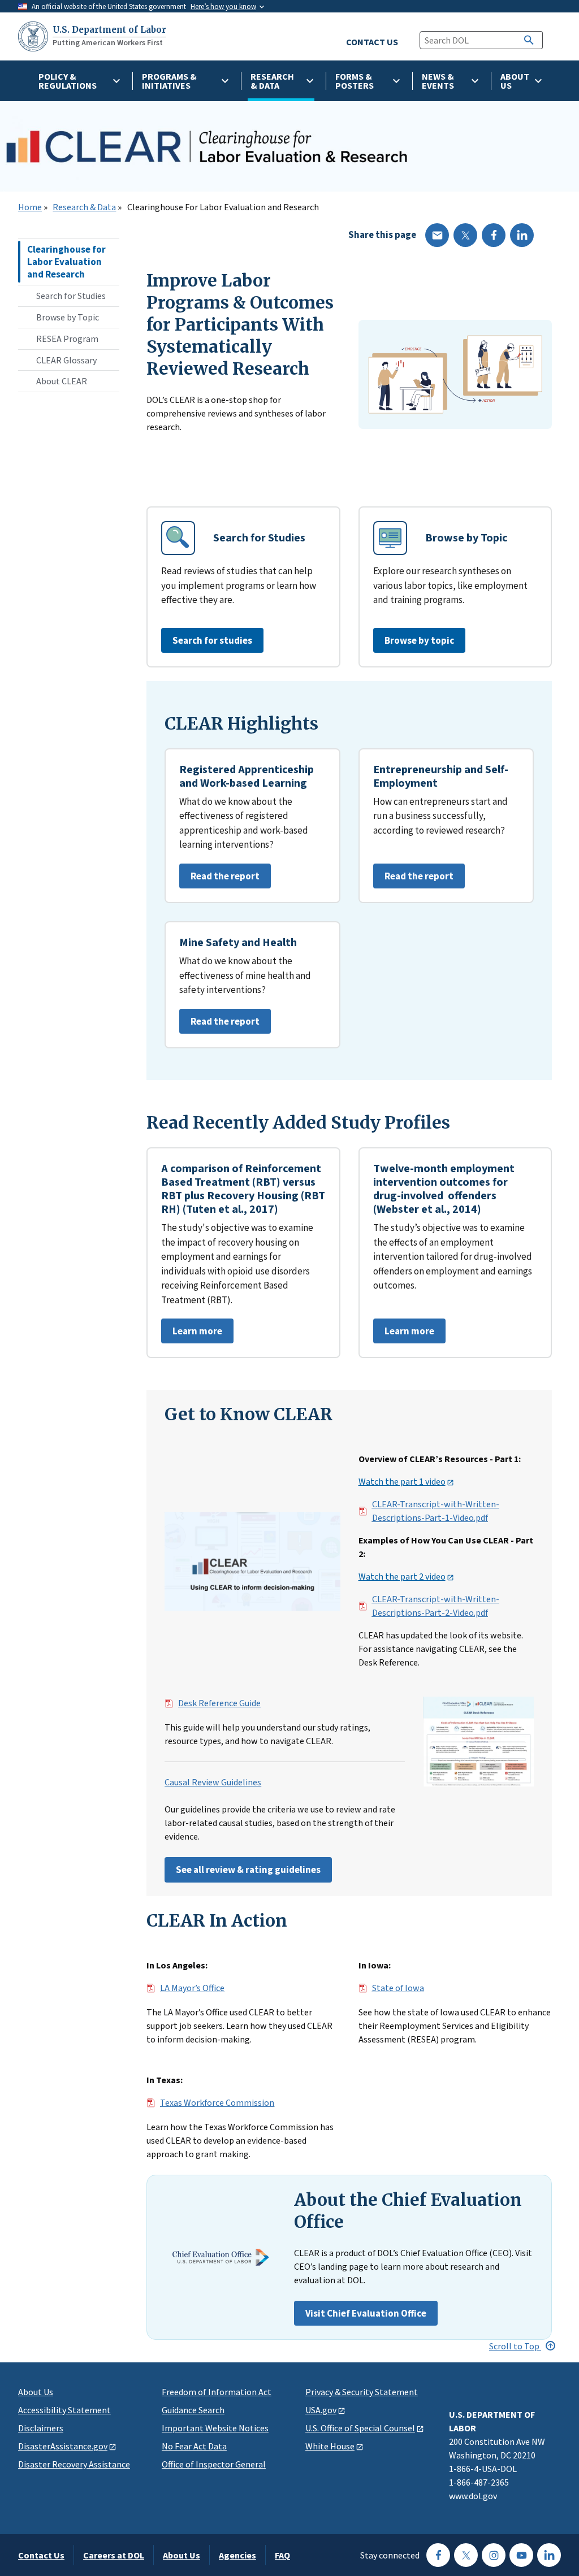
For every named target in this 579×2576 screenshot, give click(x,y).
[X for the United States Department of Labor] (466, 2555)
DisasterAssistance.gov (63, 2446)
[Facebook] (494, 235)
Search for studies (212, 640)
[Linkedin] (522, 235)
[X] (465, 235)
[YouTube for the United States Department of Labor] (521, 2555)
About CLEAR (62, 381)
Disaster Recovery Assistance (74, 2464)
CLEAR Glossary (66, 360)
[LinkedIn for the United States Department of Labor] (549, 2555)
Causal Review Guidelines (213, 1783)
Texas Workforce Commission (217, 2103)
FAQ (282, 2555)
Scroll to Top (515, 2346)
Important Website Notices (215, 2428)
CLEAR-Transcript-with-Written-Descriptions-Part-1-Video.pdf (436, 1511)
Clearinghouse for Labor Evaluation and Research (66, 262)
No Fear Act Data (194, 2446)
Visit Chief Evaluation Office (366, 2313)
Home (30, 207)
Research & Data (84, 207)
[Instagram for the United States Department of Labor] (494, 2555)
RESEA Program (67, 339)
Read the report (219, 879)
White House (330, 2446)
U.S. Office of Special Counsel (360, 2428)
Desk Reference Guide (219, 1703)
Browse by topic (419, 640)
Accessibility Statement (64, 2410)
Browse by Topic (68, 317)
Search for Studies (71, 296)
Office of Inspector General (214, 2464)
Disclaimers (41, 2428)
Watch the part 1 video (402, 1482)
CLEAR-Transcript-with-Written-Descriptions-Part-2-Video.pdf (436, 1606)
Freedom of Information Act (217, 2392)
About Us (36, 2392)
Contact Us (41, 2555)
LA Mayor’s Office (192, 1988)
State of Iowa (398, 1988)
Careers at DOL (114, 2555)
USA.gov (321, 2410)
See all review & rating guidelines (248, 1870)
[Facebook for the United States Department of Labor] (438, 2555)
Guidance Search (193, 2410)
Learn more (192, 1334)
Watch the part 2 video (402, 1577)
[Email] (437, 235)
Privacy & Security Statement (362, 2392)
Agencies (237, 2555)
